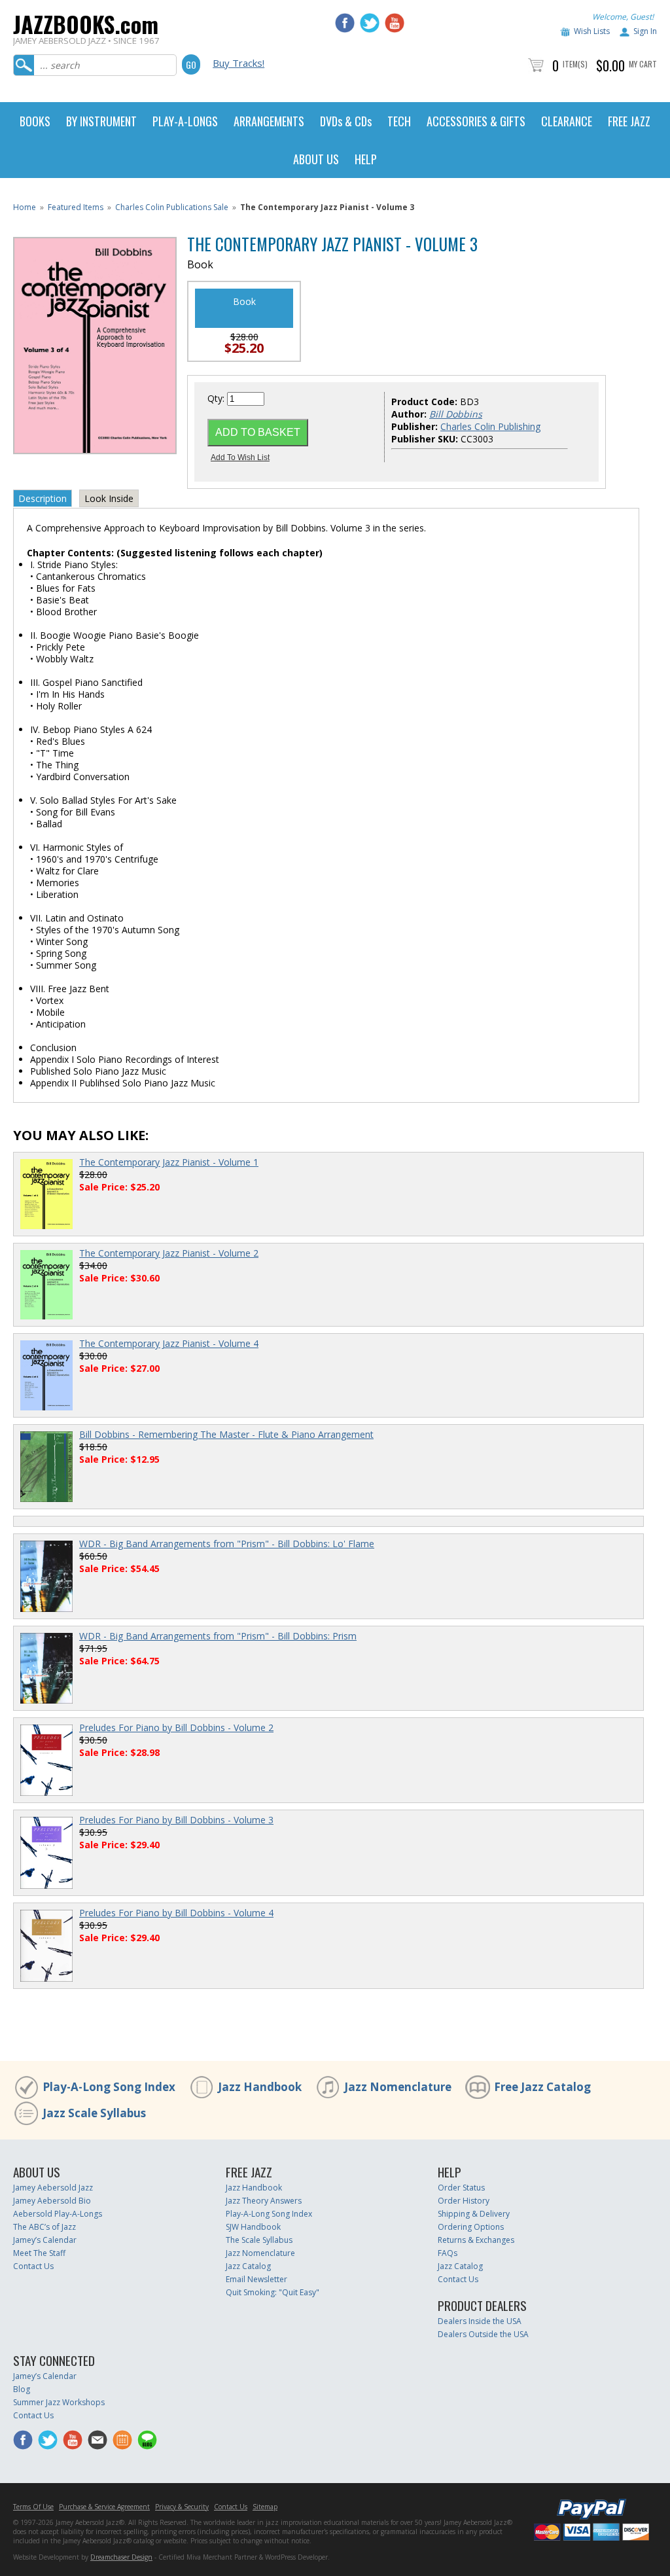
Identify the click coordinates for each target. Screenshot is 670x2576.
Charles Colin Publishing (490, 426)
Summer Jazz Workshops (59, 2402)
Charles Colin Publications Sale (172, 207)
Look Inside (109, 498)
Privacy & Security (182, 2507)
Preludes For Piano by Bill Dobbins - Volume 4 (176, 1913)
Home (25, 207)
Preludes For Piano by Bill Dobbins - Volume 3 (176, 1820)
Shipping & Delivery (474, 2214)
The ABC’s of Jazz (44, 2227)
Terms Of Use (33, 2507)
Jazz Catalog (248, 2266)
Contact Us (33, 2266)
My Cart (643, 64)
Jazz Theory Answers (264, 2201)
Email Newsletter (256, 2279)
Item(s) (575, 64)
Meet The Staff (39, 2253)
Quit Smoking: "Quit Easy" (273, 2292)
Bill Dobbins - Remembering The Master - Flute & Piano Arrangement (226, 1434)
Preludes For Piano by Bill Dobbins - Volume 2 (176, 1727)
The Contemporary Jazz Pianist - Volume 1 (169, 1162)
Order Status (461, 2188)
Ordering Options (471, 2227)
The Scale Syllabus (259, 2240)
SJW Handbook (253, 2227)
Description (43, 498)
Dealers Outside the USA (483, 2334)
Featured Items (76, 207)
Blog (22, 2389)
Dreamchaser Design (121, 2557)
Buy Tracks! (238, 63)
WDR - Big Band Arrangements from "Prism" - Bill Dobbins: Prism (218, 1636)
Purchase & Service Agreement (104, 2507)
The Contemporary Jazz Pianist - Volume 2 (169, 1253)
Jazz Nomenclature (398, 2087)
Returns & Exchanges (476, 2240)
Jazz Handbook (260, 2087)
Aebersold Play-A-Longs (58, 2214)
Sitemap (265, 2507)
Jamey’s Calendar (45, 2240)
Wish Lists (592, 31)
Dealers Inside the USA (480, 2321)
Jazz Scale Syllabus (94, 2113)
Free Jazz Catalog (542, 2087)
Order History (464, 2201)
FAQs (448, 2253)
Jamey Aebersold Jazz (53, 2188)
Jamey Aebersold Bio (52, 2201)
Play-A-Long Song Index (109, 2087)
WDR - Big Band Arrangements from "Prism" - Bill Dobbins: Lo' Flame (227, 1544)
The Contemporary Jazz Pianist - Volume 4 (169, 1343)
